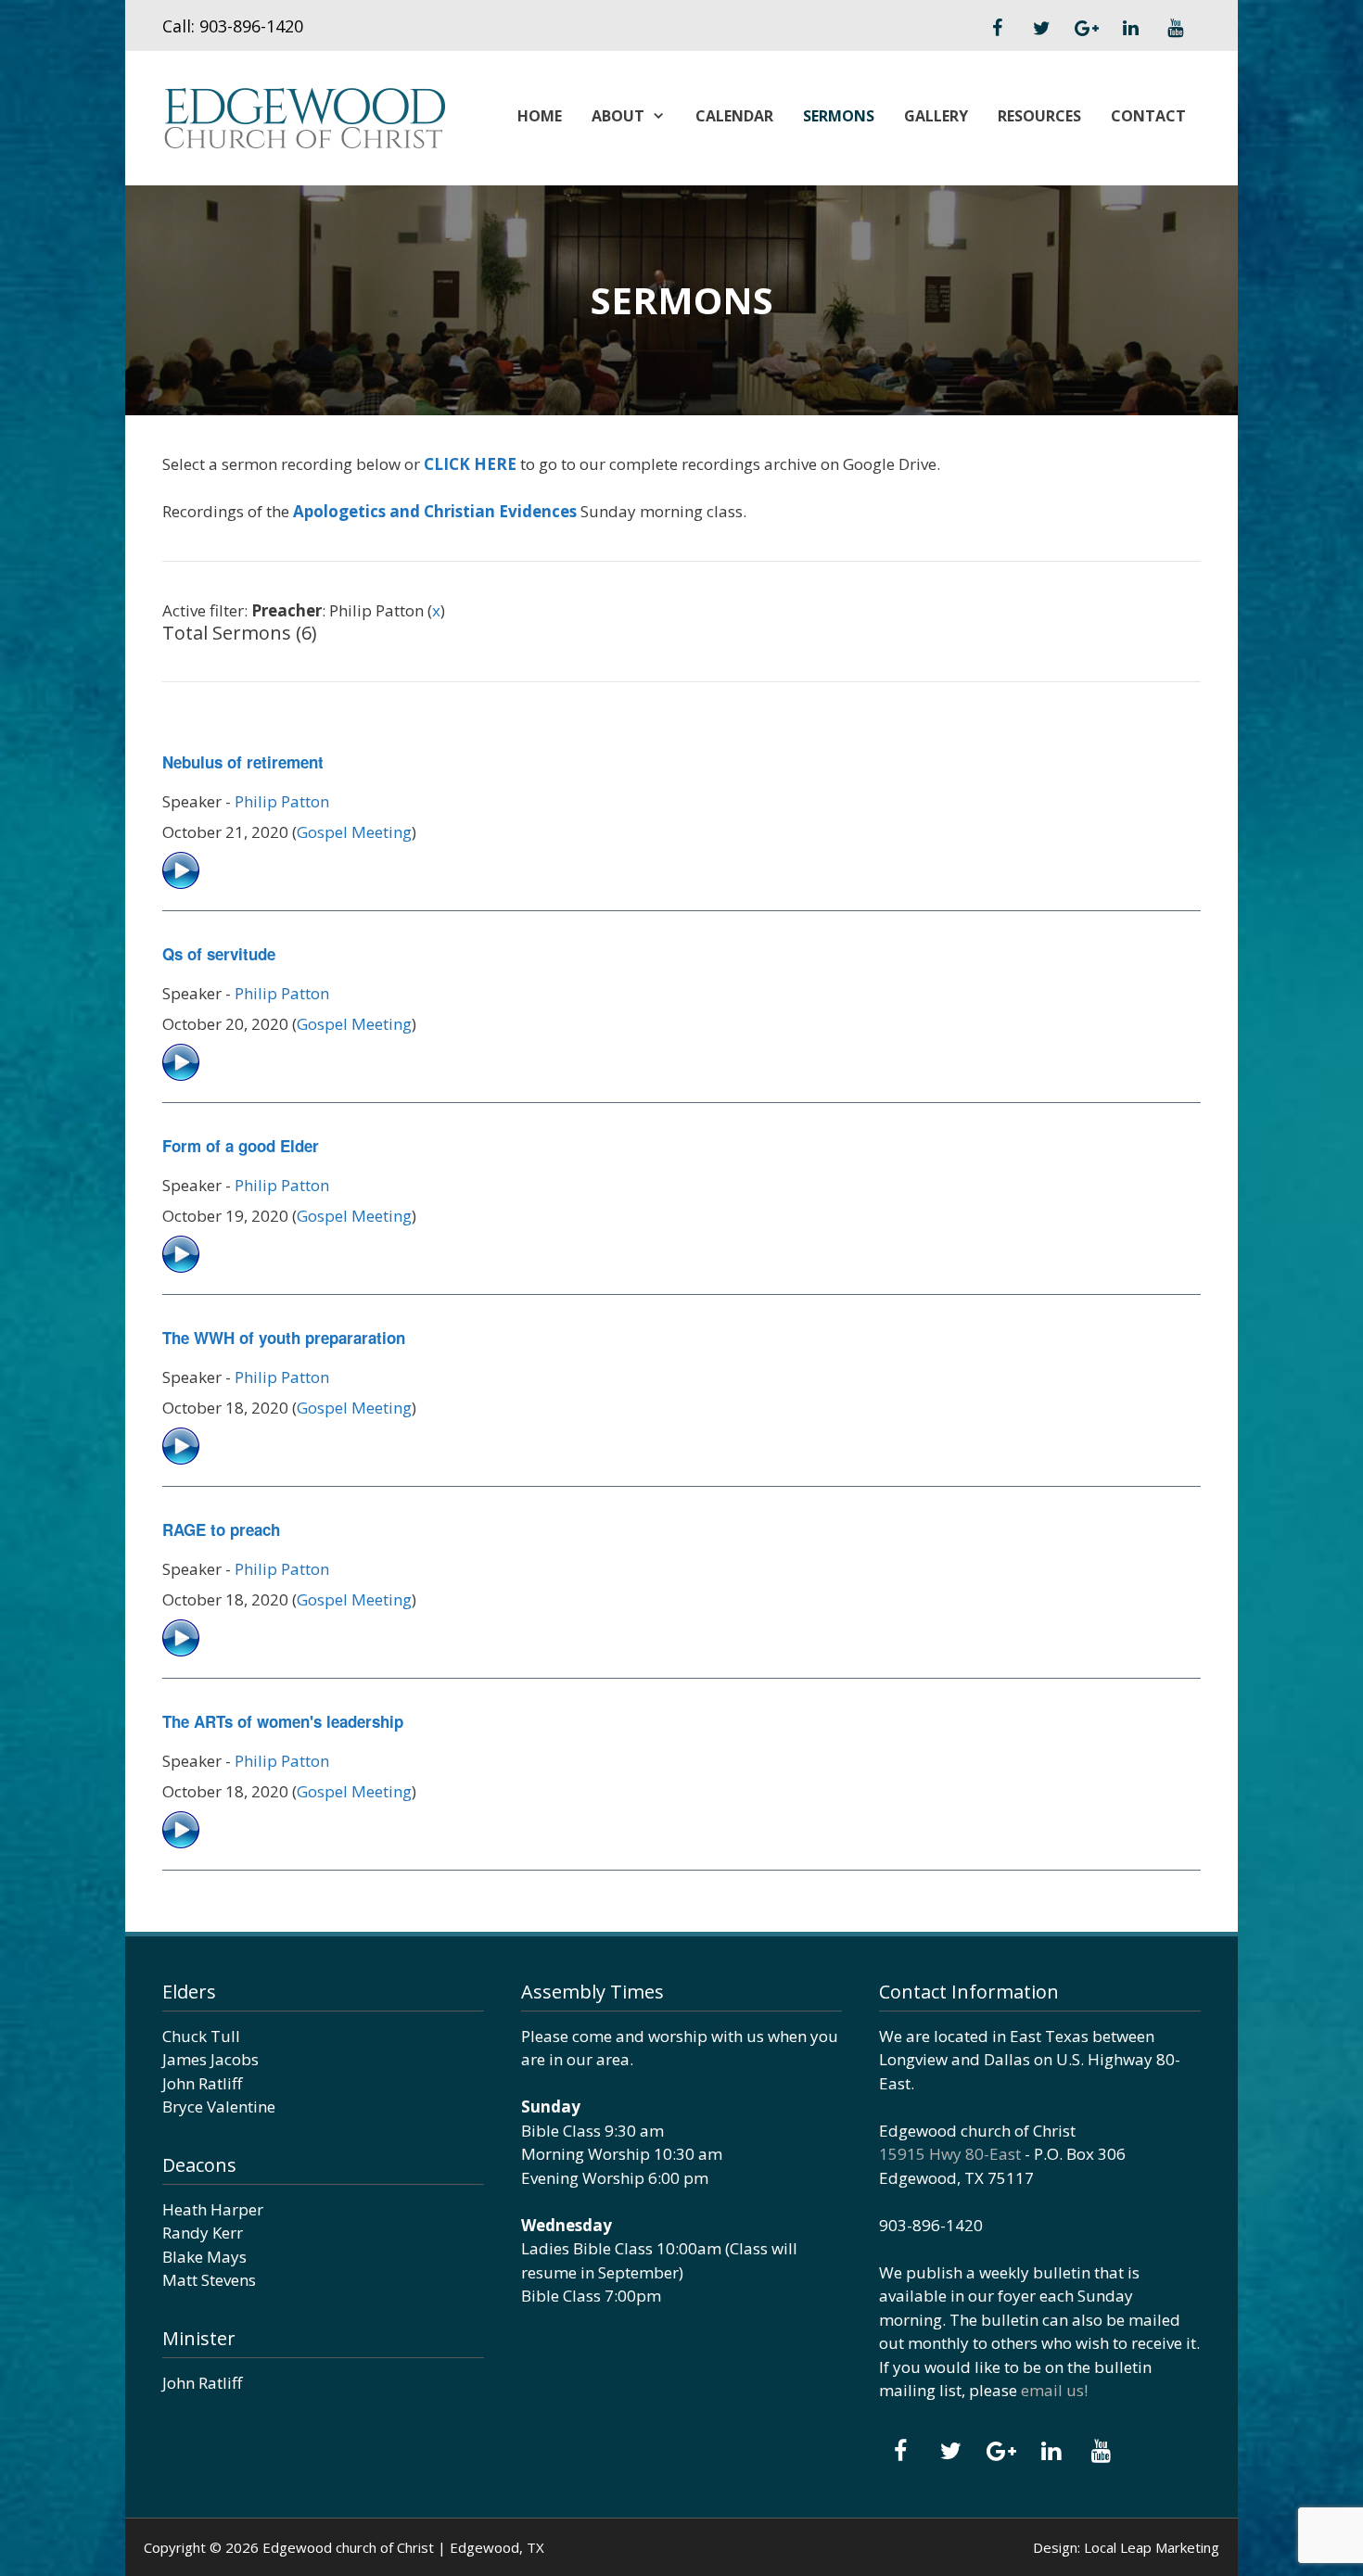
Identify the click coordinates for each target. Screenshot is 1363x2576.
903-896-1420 (251, 26)
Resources (1039, 116)
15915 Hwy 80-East (950, 2154)
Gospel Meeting (354, 832)
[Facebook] (997, 29)
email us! (1054, 2390)
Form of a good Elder (241, 1146)
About (618, 116)
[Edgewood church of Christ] (304, 116)
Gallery (936, 116)
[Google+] (1086, 29)
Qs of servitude (219, 954)
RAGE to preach (221, 1529)
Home (540, 116)
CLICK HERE (470, 464)
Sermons (839, 116)
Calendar (734, 116)
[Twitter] (1041, 29)
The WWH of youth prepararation (284, 1338)
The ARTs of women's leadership (283, 1721)
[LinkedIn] (1130, 29)
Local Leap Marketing (1152, 2547)
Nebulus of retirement (243, 762)
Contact (1148, 116)
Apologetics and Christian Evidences (435, 511)
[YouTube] (1175, 29)
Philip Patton (282, 801)
